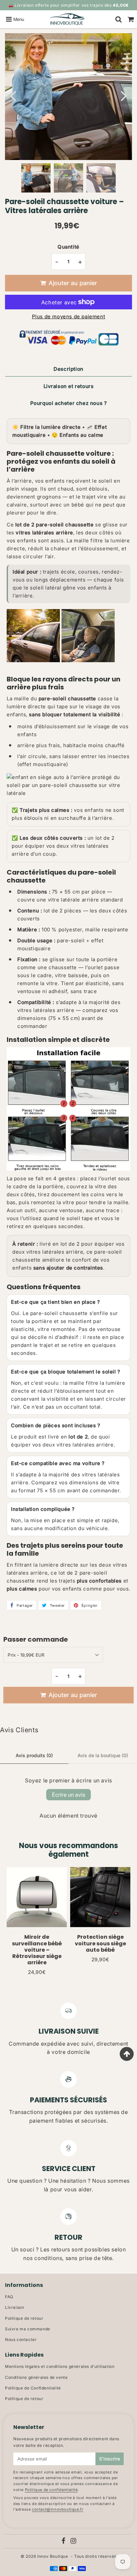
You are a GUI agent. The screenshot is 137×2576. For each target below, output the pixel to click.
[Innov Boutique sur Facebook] (64, 2542)
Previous (13, 95)
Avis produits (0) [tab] (34, 1755)
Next (124, 95)
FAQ (9, 2297)
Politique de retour (24, 2318)
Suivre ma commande (28, 2329)
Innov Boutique (53, 2556)
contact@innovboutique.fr (58, 2509)
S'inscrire (110, 2459)
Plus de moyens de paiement (69, 316)
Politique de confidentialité (51, 2490)
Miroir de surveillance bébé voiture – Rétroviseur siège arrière (37, 1950)
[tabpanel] (36, 178)
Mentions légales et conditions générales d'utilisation (60, 2366)
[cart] (131, 19)
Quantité (68, 247)
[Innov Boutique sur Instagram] (73, 2542)
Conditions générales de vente (36, 2377)
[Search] (119, 19)
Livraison (14, 2307)
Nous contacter (21, 2340)
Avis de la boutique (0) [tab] (103, 1755)
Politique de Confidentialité (33, 2388)
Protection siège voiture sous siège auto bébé (100, 1943)
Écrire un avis (68, 1795)
